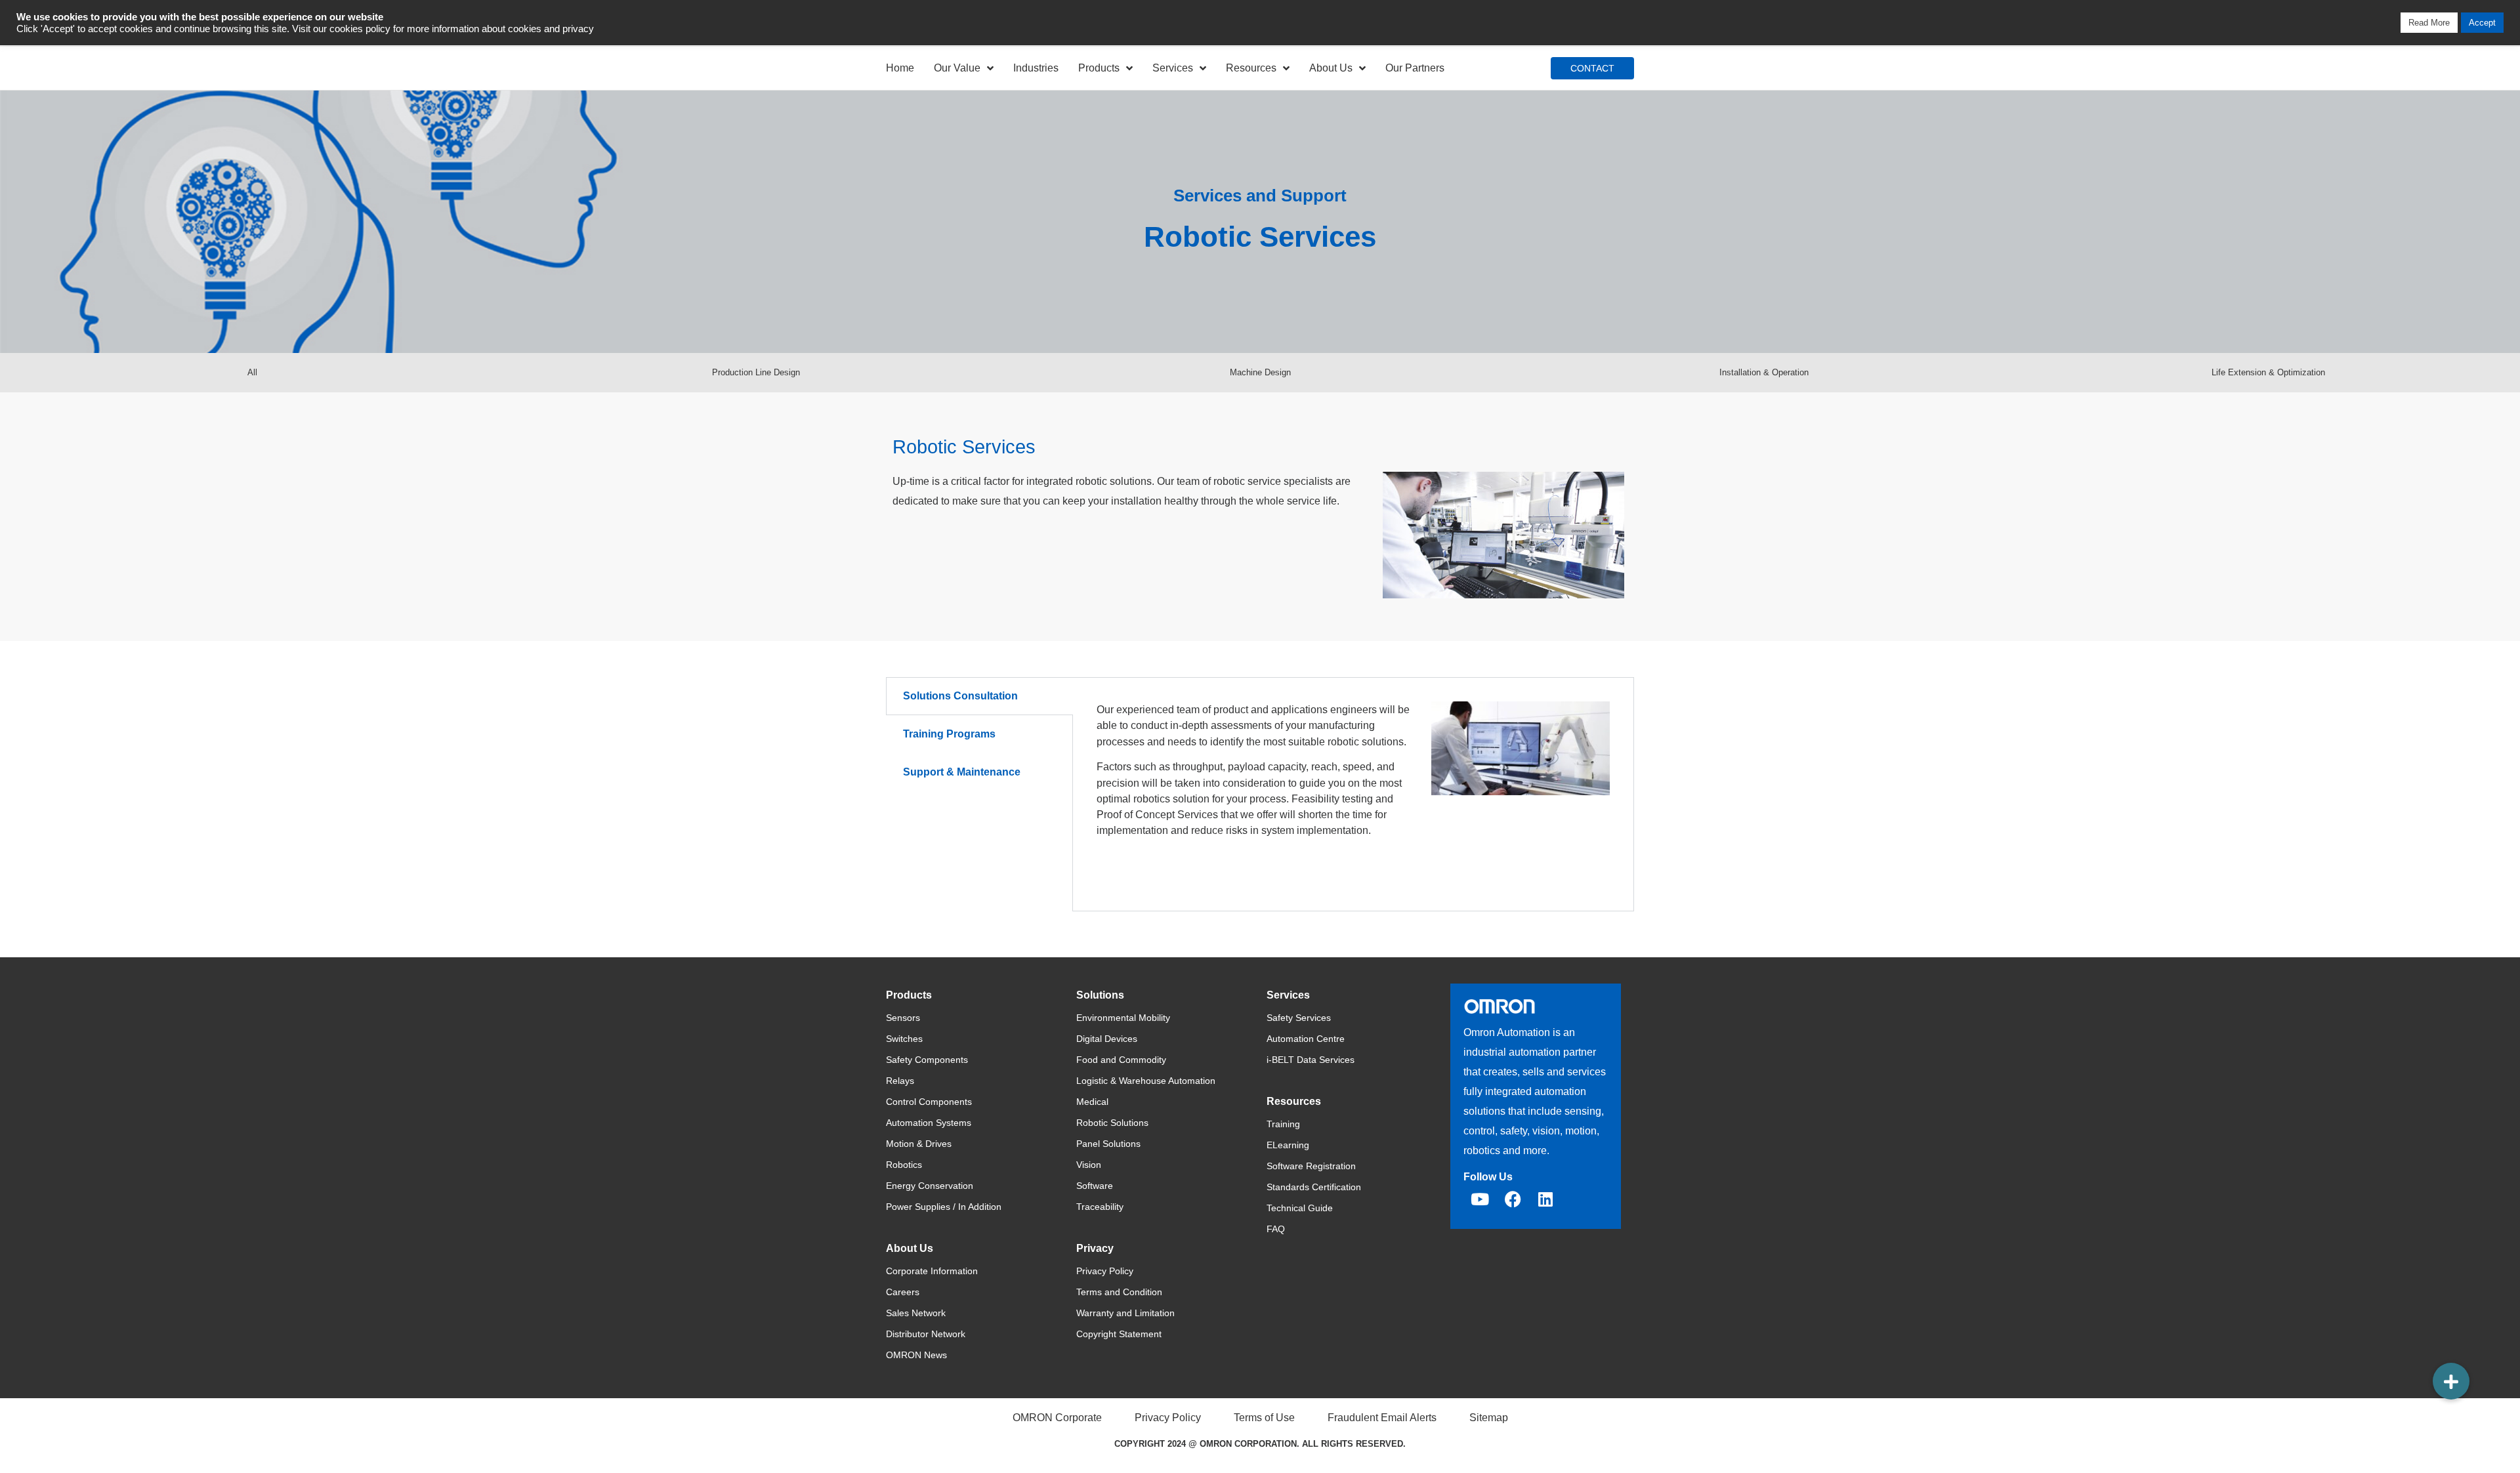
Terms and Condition (1119, 1292)
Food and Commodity (1121, 1060)
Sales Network (916, 1313)
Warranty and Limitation (1125, 1313)
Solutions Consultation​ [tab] (960, 696)
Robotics (904, 1165)
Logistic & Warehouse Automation (1146, 1081)
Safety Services (1299, 1018)
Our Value (957, 68)
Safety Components (927, 1060)
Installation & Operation (1764, 372)
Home (900, 68)
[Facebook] (1513, 1199)
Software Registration (1311, 1166)
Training (1283, 1124)
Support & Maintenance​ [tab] (962, 772)
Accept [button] (2482, 23)
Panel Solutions (1108, 1144)
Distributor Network (926, 1334)
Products (1099, 68)
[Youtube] (1480, 1199)
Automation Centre (1306, 1039)
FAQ (1276, 1229)
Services (1173, 68)
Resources (1251, 68)
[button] (2451, 1381)
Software (1095, 1186)
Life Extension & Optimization (2268, 372)
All (252, 372)
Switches (904, 1039)
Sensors (903, 1018)
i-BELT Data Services (1311, 1060)
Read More (2429, 23)
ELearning (1288, 1145)
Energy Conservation (930, 1186)
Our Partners (1415, 68)
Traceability (1100, 1207)
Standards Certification (1314, 1187)
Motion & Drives (919, 1144)
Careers (903, 1292)
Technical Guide (1300, 1208)
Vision (1089, 1165)
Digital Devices (1107, 1039)
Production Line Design (756, 372)
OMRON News (916, 1355)
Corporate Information (932, 1271)
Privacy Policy (1105, 1271)
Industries (1036, 68)
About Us (1331, 68)
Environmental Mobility (1123, 1018)
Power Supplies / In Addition (944, 1207)
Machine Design (1260, 372)
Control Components (929, 1102)
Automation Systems (929, 1123)
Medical (1092, 1102)
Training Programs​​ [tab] (949, 734)
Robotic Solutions (1112, 1123)
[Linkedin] (1545, 1199)
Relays (900, 1081)
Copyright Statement (1119, 1334)
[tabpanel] (1353, 794)
